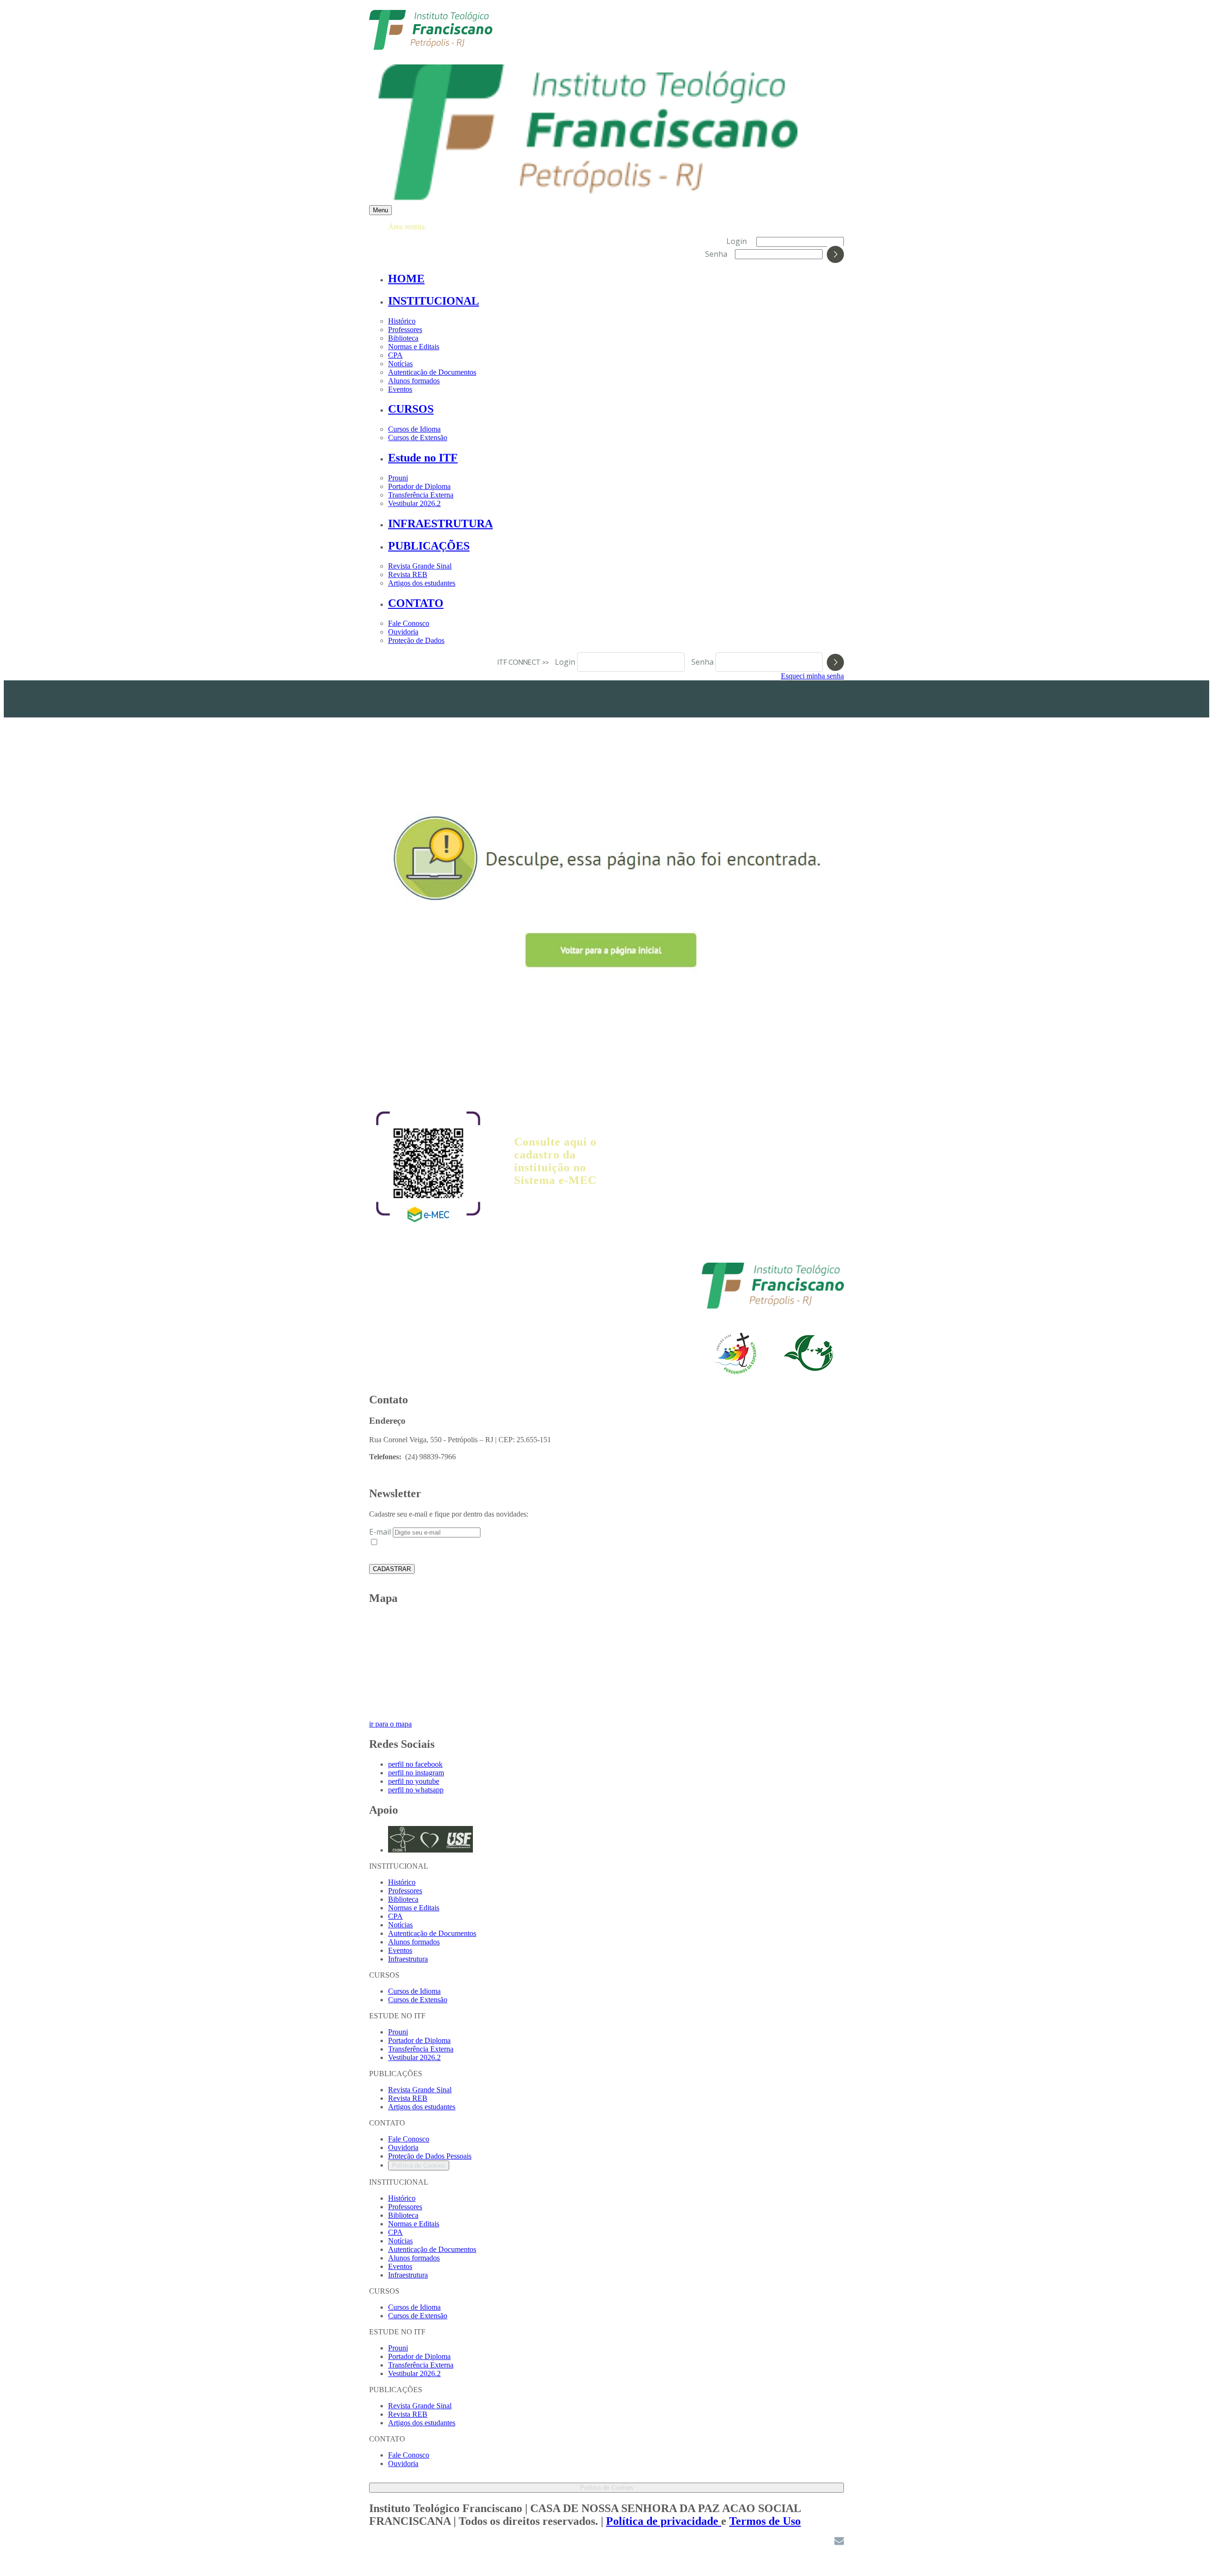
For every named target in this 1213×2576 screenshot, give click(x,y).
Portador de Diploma (419, 486)
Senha (716, 253)
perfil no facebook (415, 1764)
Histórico (402, 321)
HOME (406, 279)
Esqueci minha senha (812, 676)
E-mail (380, 1532)
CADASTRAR (392, 1569)
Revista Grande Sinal (420, 566)
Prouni (398, 478)
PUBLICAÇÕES (429, 546)
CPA (395, 355)
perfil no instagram (416, 1773)
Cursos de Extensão (418, 438)
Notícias (400, 364)
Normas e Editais (414, 347)
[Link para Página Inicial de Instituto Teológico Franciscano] (431, 45)
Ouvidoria (403, 632)
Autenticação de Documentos (432, 372)
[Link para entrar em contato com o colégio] (839, 2543)
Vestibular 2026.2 (414, 503)
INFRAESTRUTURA (440, 524)
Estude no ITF (423, 458)
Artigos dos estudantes (422, 583)
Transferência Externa (421, 495)
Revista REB (408, 574)
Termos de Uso (765, 2521)
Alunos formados (414, 381)
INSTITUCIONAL (434, 301)
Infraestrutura (408, 1959)
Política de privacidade (664, 2521)
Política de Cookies (419, 2165)
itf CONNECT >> (525, 662)
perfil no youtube (414, 1781)
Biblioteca (403, 338)
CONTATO (416, 603)
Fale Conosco (409, 623)
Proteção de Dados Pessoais (430, 2156)
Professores (405, 330)
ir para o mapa (390, 1724)
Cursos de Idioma (414, 429)
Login (737, 241)
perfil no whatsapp (416, 1790)
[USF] (773, 1306)
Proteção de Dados (416, 640)
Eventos (400, 389)
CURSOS (411, 409)
